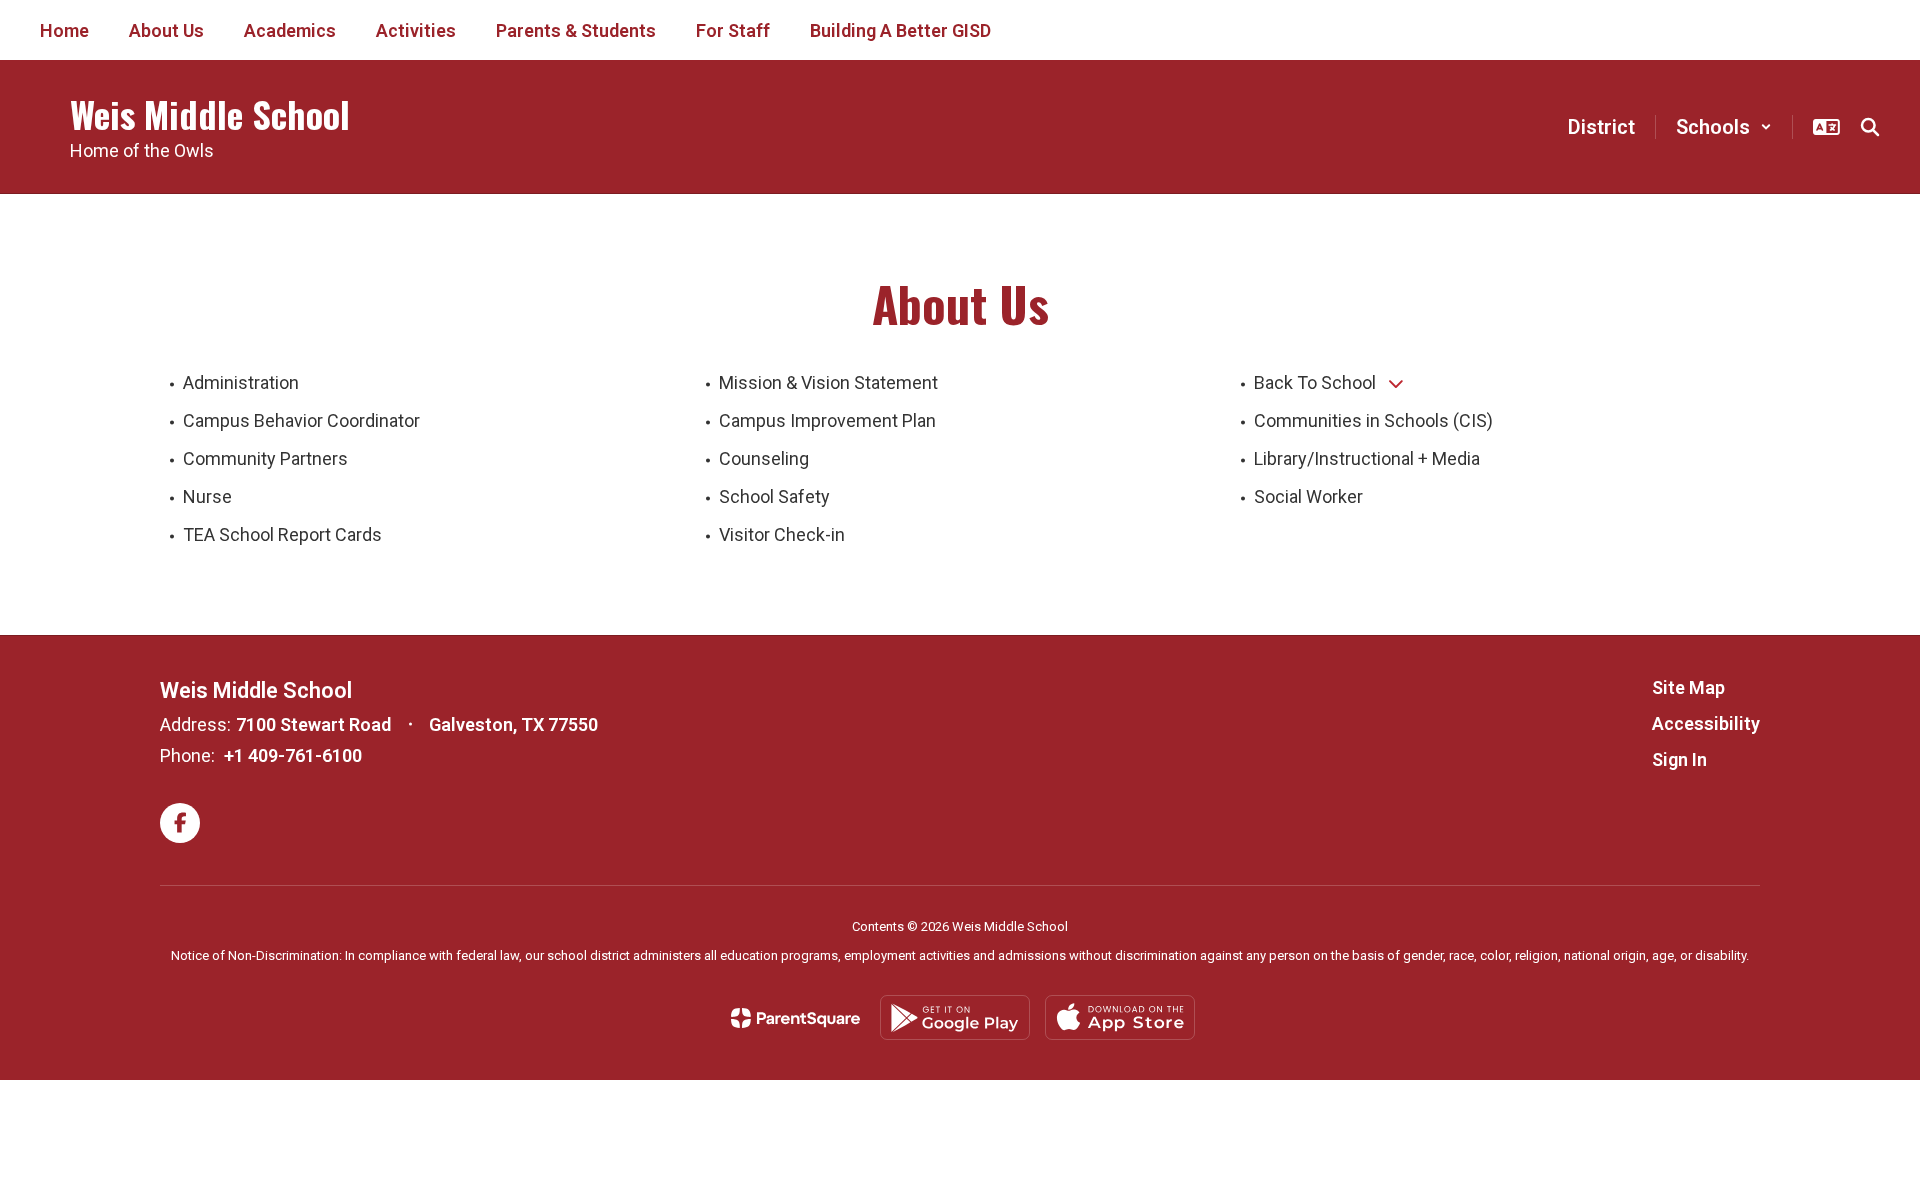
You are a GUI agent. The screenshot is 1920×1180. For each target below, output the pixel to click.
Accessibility (1706, 723)
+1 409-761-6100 (293, 755)
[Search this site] (1870, 127)
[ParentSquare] (795, 1018)
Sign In (1679, 759)
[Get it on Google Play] (955, 1017)
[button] (1724, 127)
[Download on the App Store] (1120, 1017)
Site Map (1688, 687)
